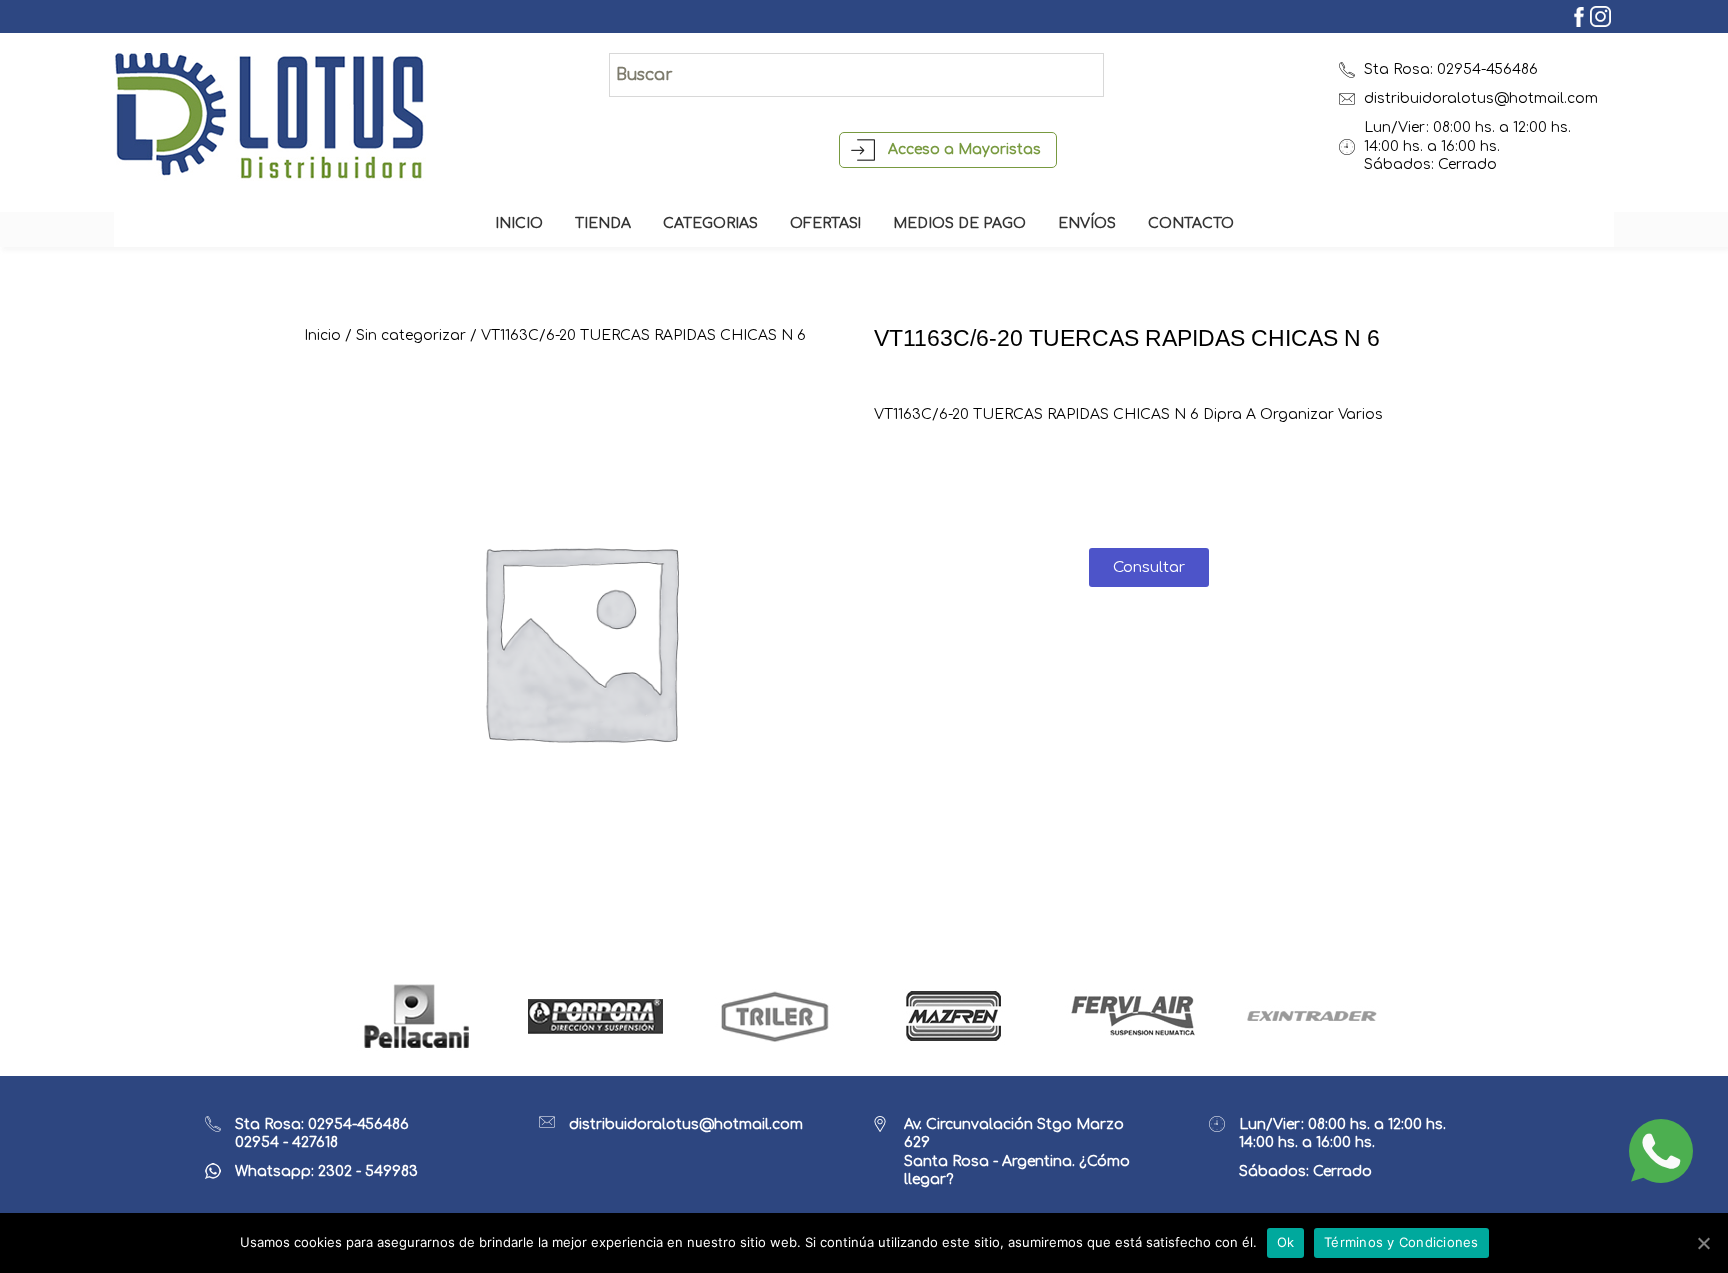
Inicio (322, 335)
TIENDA (603, 223)
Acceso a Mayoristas (964, 149)
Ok (1286, 1242)
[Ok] (1703, 1243)
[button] (1149, 567)
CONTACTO (1191, 223)
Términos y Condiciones (1401, 1242)
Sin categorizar (411, 335)
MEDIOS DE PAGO (959, 223)
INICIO (519, 223)
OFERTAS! (825, 223)
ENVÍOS (1087, 223)
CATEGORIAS (710, 223)
